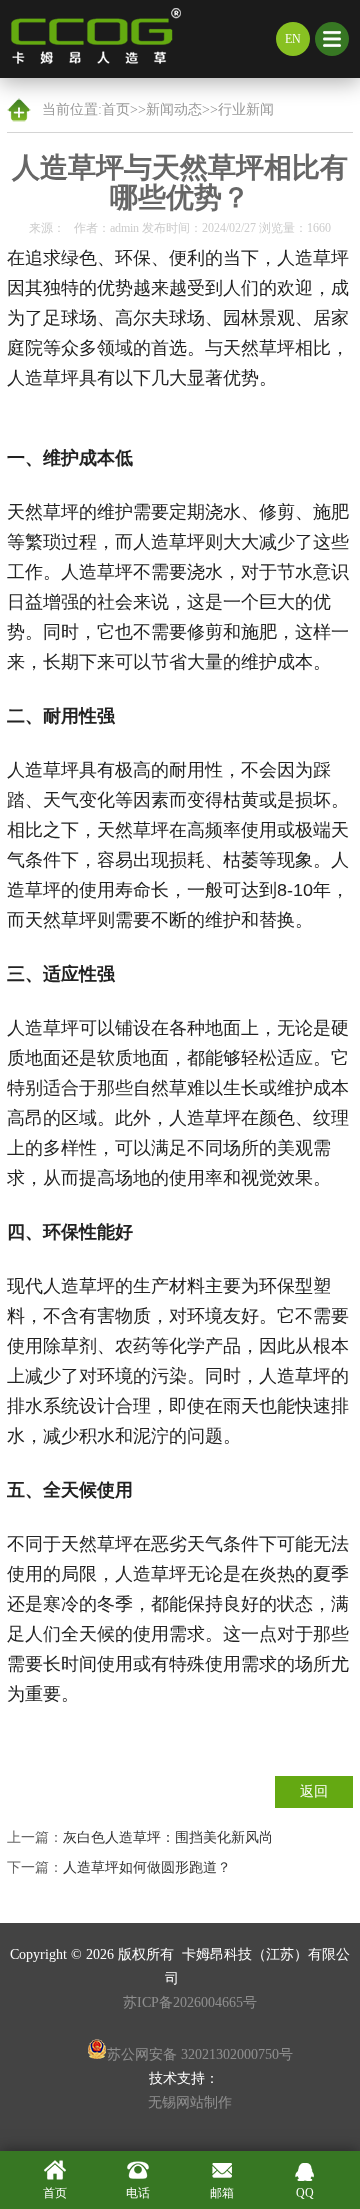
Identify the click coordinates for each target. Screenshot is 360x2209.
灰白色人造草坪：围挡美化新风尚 (168, 1837)
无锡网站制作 (190, 2102)
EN (293, 39)
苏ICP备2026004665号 (190, 2002)
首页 (116, 109)
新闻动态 (174, 109)
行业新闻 (246, 109)
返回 (314, 1791)
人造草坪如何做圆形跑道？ (147, 1867)
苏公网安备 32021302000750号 (200, 2054)
